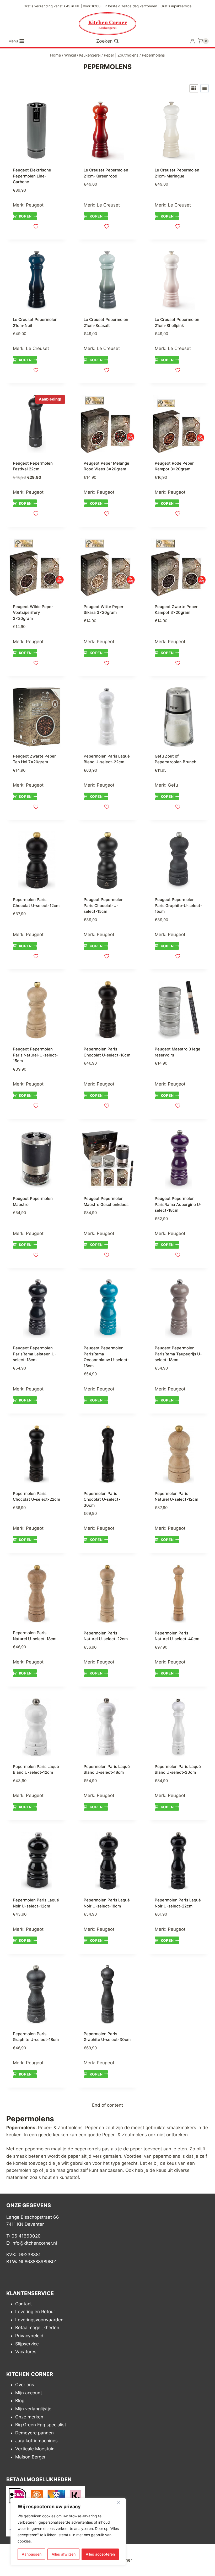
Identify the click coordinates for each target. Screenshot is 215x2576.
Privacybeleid (29, 2336)
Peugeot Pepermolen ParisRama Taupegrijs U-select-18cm (178, 1354)
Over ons (25, 2385)
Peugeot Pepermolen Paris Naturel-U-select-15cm (35, 1055)
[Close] (120, 2502)
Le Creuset (108, 205)
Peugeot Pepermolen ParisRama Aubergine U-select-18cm (178, 1204)
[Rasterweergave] (194, 88)
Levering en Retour (35, 2312)
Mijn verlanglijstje (33, 2409)
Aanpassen (32, 2554)
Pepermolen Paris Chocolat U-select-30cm (102, 1499)
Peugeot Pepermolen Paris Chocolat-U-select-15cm (104, 905)
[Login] (192, 41)
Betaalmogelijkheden (37, 2328)
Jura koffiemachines (36, 2441)
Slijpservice (27, 2344)
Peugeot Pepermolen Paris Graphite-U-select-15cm (178, 905)
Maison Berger (30, 2457)
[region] (68, 2532)
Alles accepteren (100, 2554)
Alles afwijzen (64, 2554)
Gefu (173, 785)
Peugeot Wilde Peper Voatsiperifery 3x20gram (33, 613)
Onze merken (29, 2417)
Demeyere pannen (34, 2433)
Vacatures (26, 2352)
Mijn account (29, 2393)
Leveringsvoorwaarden (39, 2320)
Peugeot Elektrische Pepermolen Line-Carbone (32, 176)
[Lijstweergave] (205, 88)
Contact (23, 2304)
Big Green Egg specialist (41, 2425)
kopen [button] (25, 216)
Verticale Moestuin (35, 2449)
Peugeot (35, 205)
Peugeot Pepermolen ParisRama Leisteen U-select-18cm (35, 1354)
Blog (20, 2401)
